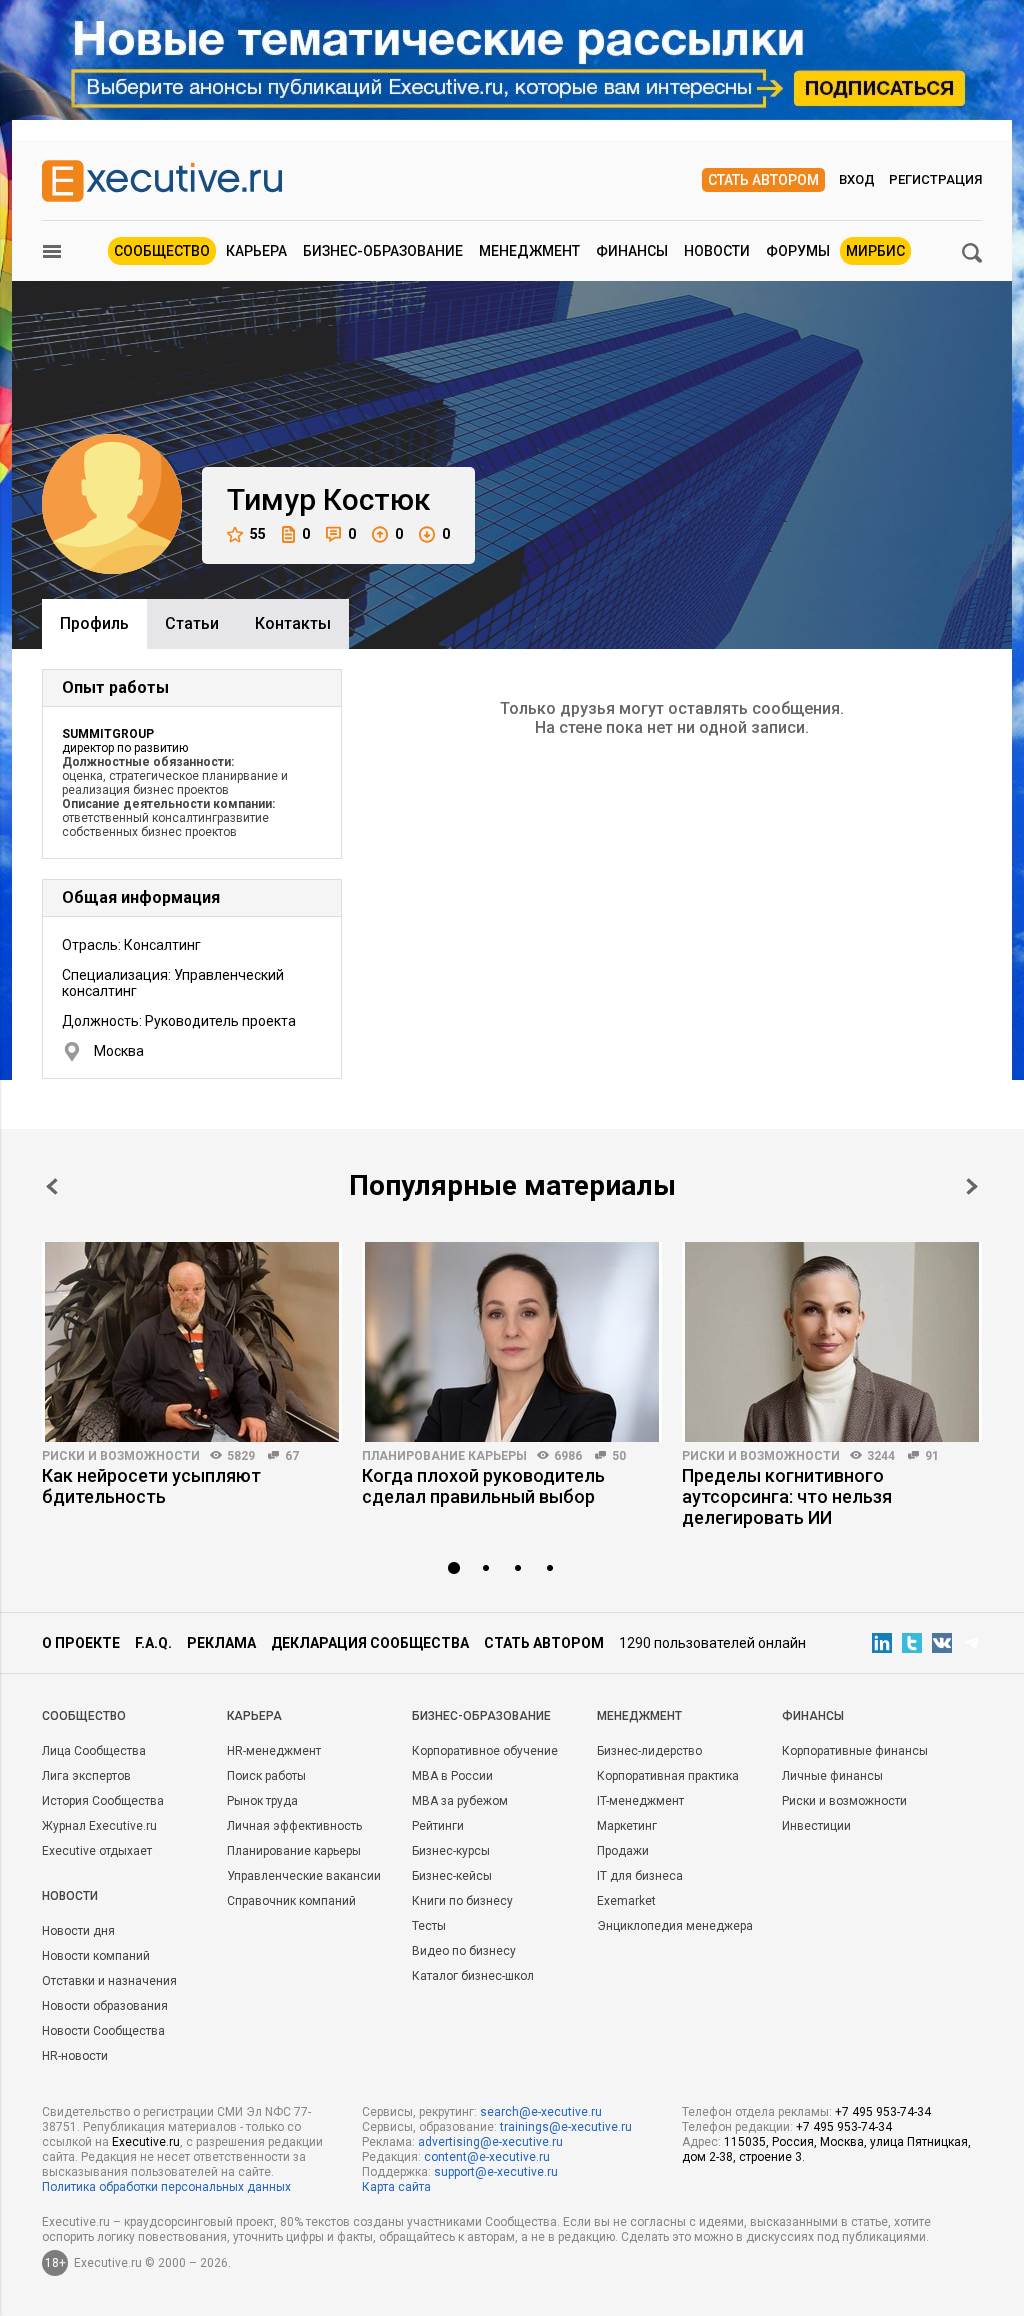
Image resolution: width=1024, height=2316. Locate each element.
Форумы (798, 251)
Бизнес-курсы (451, 1851)
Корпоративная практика (668, 1776)
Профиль (94, 623)
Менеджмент (529, 251)
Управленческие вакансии (304, 1876)
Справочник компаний (291, 1901)
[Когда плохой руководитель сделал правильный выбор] (512, 1342)
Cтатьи (192, 623)
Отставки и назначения (109, 1981)
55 (258, 534)
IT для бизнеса (640, 1876)
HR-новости (75, 2056)
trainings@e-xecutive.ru (566, 2127)
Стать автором (763, 180)
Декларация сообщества (370, 1643)
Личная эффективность (294, 1826)
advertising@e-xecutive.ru (490, 2142)
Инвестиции (816, 1826)
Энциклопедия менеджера (675, 1926)
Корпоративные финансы (855, 1751)
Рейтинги (438, 1826)
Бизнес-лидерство (649, 1751)
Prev (52, 1186)
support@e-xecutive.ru (496, 2172)
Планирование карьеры (444, 1456)
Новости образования (105, 2006)
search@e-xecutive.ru (541, 2112)
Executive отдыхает (97, 1851)
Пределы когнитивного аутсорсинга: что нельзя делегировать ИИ (787, 1496)
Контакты (293, 623)
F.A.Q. (153, 1643)
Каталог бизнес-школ (473, 1976)
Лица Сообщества (94, 1751)
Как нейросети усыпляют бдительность (151, 1486)
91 (932, 1456)
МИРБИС (875, 251)
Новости (717, 251)
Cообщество (84, 1716)
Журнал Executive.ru (99, 1826)
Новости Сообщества (103, 2031)
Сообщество (162, 251)
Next (972, 1186)
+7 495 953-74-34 (883, 2112)
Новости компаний (96, 1956)
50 (619, 1456)
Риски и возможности (121, 1456)
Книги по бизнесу (462, 1901)
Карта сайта (396, 2187)
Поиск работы (266, 1776)
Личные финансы (832, 1776)
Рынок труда (262, 1801)
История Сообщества (103, 1801)
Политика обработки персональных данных (166, 2187)
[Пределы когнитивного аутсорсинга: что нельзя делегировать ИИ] (832, 1342)
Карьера (256, 251)
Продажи (623, 1851)
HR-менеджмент (274, 1751)
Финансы (632, 251)
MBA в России (452, 1776)
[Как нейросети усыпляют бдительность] (192, 1342)
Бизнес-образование (383, 251)
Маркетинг (627, 1826)
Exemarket (626, 1901)
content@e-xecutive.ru (487, 2157)
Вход (857, 179)
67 (292, 1456)
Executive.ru (146, 2142)
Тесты (429, 1926)
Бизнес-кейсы (452, 1876)
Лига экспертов (86, 1776)
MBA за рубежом (460, 1801)
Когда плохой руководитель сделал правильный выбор (483, 1486)
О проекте (81, 1643)
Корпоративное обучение (485, 1751)
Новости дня (78, 1931)
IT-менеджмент (640, 1801)
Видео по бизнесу (464, 1951)
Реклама (221, 1643)
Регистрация (935, 179)
